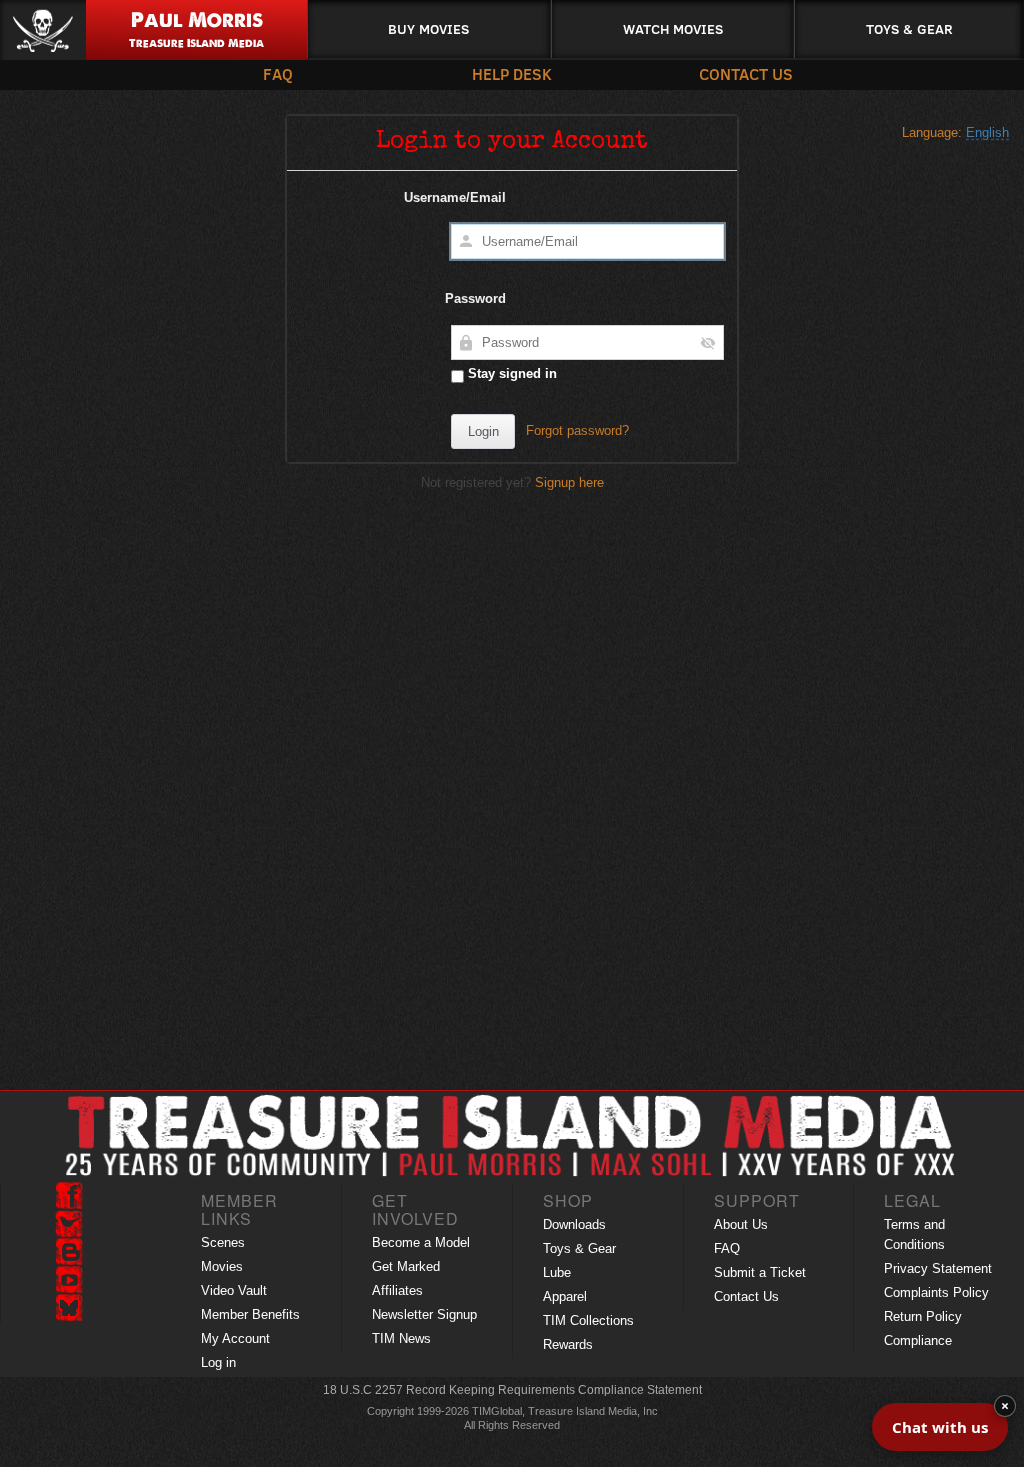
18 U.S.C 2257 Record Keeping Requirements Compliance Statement (512, 1390)
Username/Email (455, 197)
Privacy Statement (938, 1268)
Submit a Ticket (760, 1272)
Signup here (569, 482)
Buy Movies (428, 28)
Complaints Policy (936, 1292)
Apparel (565, 1296)
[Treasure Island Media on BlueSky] (69, 1308)
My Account (235, 1338)
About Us (741, 1224)
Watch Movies (673, 28)
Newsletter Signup (424, 1314)
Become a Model (421, 1242)
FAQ (278, 73)
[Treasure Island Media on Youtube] (69, 1280)
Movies (222, 1266)
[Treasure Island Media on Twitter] (69, 1224)
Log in (218, 1362)
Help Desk (512, 73)
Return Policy (923, 1316)
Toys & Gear (909, 28)
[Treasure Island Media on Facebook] (69, 1196)
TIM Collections (588, 1320)
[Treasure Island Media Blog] (69, 1252)
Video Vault (234, 1290)
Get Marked (406, 1266)
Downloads (574, 1224)
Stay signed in (510, 373)
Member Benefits (250, 1314)
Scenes (223, 1242)
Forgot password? (577, 430)
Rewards (568, 1344)
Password (475, 298)
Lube (557, 1272)
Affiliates (397, 1290)
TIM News (401, 1338)
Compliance (918, 1340)
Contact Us (746, 73)
